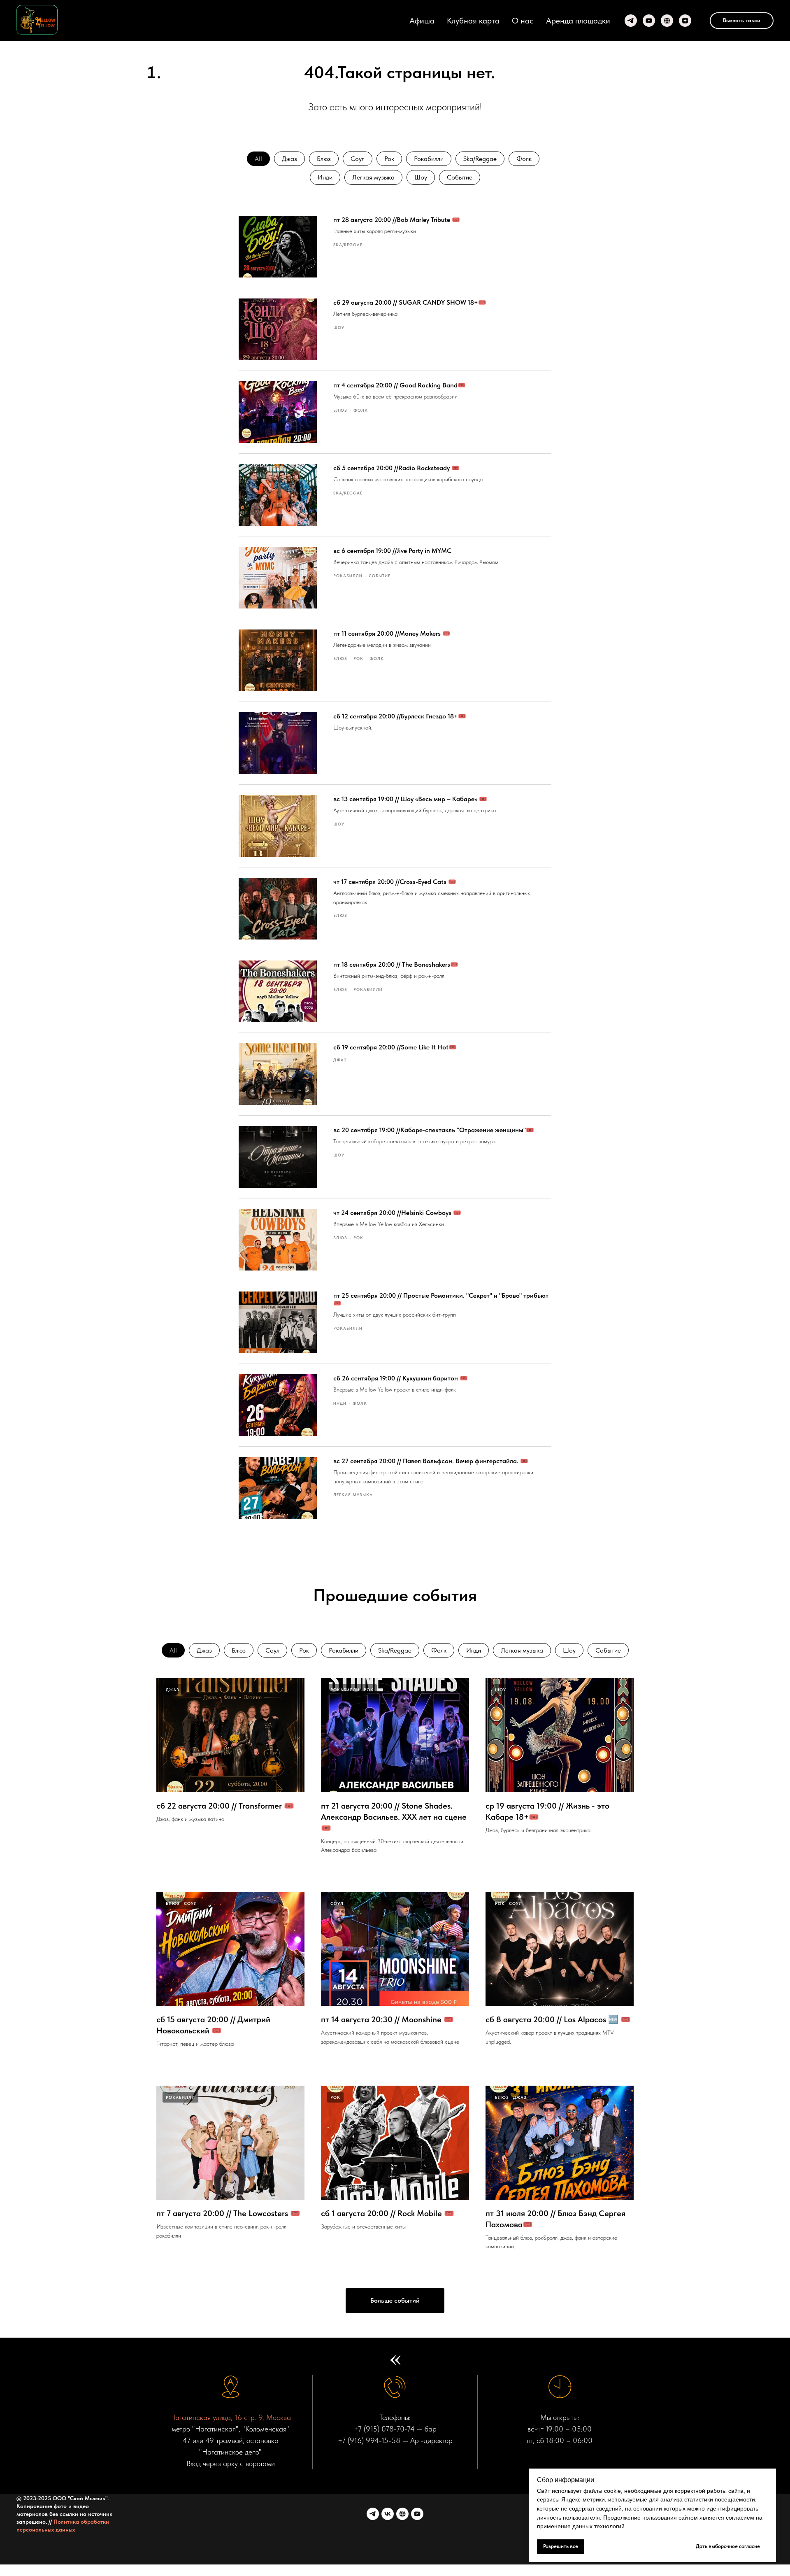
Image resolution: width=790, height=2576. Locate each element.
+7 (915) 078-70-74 (384, 2429)
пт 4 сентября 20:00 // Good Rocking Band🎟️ (400, 385)
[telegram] (373, 2514)
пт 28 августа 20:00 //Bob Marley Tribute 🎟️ (397, 220)
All (258, 159)
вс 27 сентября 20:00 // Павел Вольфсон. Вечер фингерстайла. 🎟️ (431, 1461)
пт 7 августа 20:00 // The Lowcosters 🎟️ (228, 2213)
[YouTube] (649, 21)
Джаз (289, 159)
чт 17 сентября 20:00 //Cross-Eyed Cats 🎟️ (395, 882)
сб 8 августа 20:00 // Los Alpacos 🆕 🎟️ (558, 2019)
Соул (358, 159)
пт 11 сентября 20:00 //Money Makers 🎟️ (392, 633)
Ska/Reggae (480, 159)
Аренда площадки (578, 21)
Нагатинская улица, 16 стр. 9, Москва (230, 2417)
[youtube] (417, 2514)
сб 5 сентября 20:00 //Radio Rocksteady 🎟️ (396, 468)
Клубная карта (473, 21)
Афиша (422, 21)
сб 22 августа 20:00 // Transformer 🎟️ (225, 1806)
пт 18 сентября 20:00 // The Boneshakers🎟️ (396, 964)
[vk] (388, 2514)
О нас (523, 21)
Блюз (324, 159)
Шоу (421, 177)
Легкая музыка (373, 177)
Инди (325, 177)
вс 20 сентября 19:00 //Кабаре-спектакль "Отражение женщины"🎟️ (434, 1130)
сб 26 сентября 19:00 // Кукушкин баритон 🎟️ (401, 1378)
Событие (460, 177)
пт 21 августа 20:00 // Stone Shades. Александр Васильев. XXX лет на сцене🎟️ (394, 1817)
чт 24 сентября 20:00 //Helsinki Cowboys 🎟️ (397, 1213)
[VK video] (667, 21)
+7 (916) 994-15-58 (369, 2440)
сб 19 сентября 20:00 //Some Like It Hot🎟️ (395, 1047)
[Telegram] (631, 21)
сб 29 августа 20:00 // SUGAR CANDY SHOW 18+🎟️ (410, 302)
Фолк (524, 159)
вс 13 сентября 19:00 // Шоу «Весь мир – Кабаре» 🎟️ (410, 799)
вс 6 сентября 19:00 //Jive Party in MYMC (392, 551)
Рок (389, 159)
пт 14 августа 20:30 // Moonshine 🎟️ (387, 2019)
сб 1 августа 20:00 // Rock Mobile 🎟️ (388, 2213)
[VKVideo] (402, 2514)
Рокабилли (429, 159)
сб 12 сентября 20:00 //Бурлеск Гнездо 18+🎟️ (400, 716)
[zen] (685, 21)
